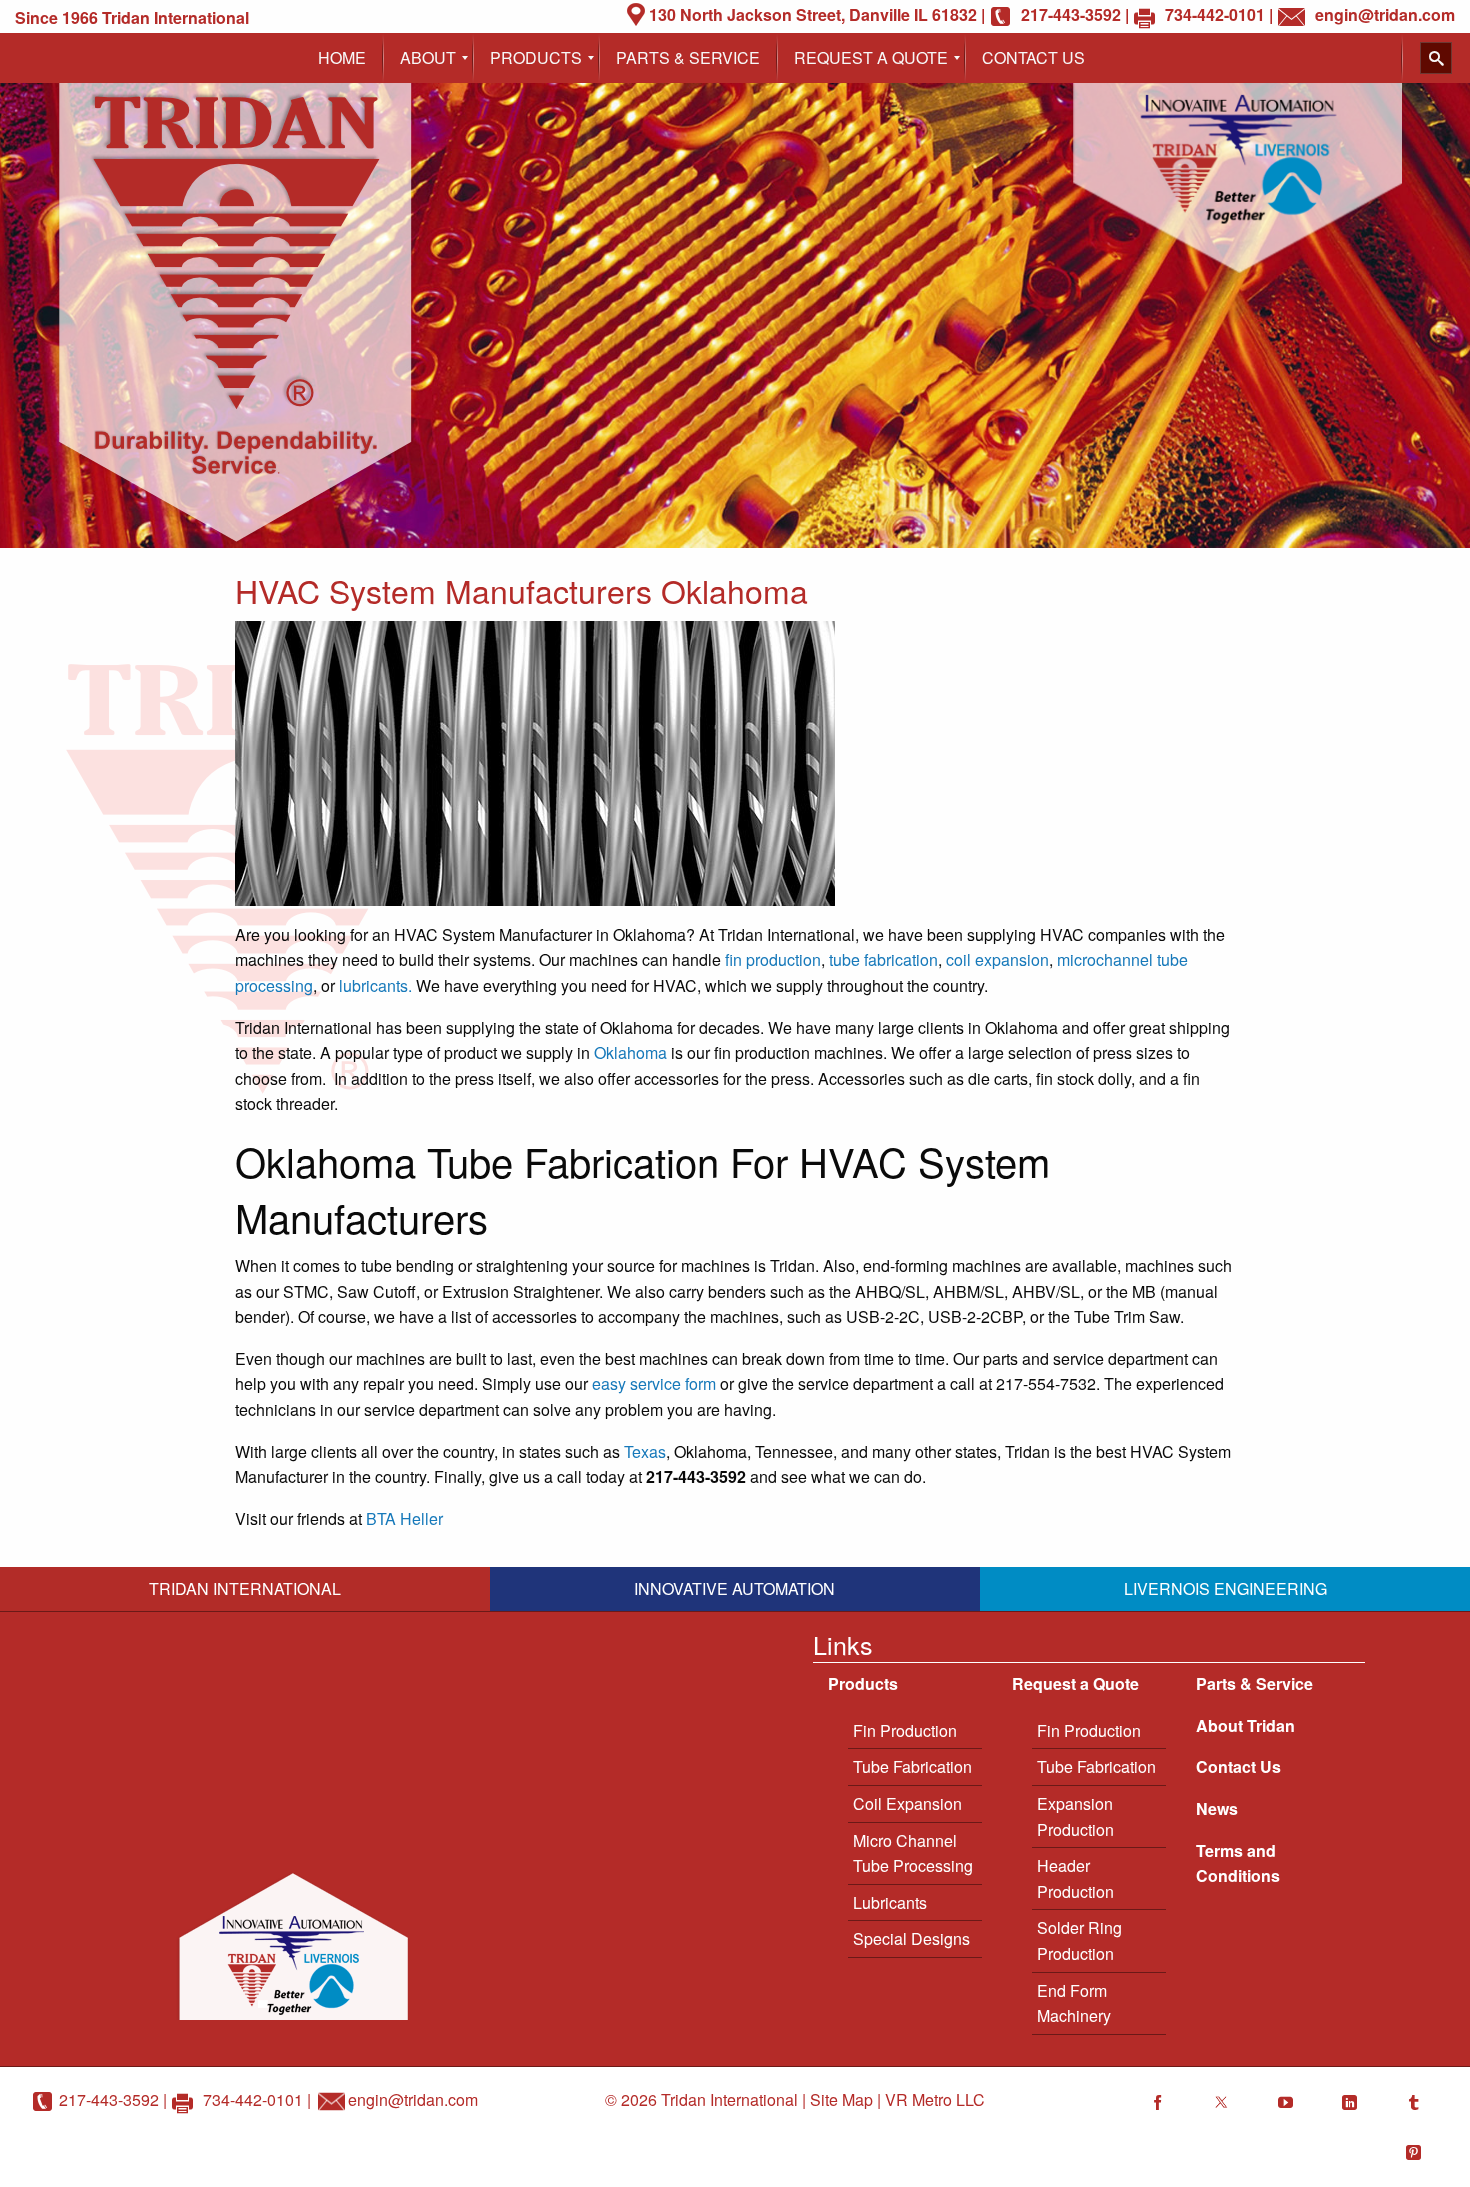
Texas (645, 1451)
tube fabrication (883, 959)
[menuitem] (342, 58)
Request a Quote (1075, 1683)
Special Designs (911, 1938)
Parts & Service (1254, 1683)
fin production (773, 959)
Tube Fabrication (912, 1766)
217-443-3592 (109, 2099)
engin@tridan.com (413, 2099)
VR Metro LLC (935, 2099)
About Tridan (1245, 1725)
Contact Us (1238, 1766)
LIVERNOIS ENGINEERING (1225, 1588)
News (1217, 1808)
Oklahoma (630, 1052)
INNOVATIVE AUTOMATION (734, 1588)
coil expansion (997, 959)
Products (863, 1683)
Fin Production (905, 1730)
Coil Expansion (907, 1803)
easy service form (654, 1383)
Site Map (841, 2099)
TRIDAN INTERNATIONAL (245, 1588)
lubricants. (375, 985)
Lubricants (890, 1902)
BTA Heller (404, 1518)
